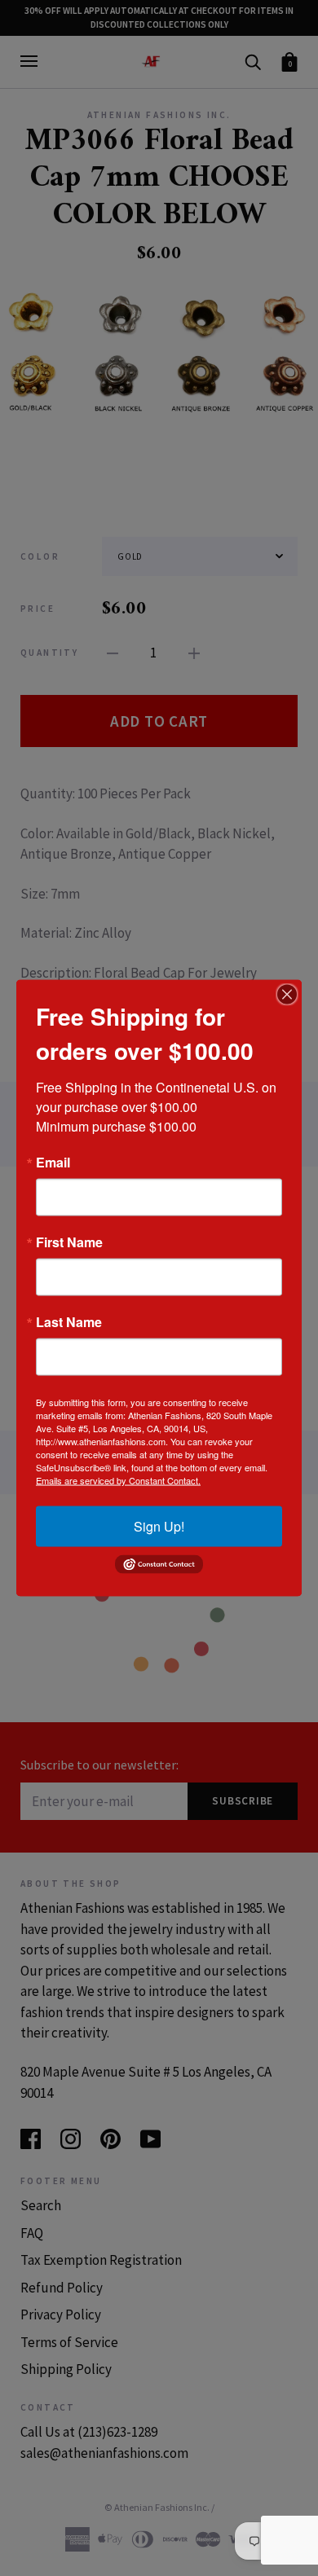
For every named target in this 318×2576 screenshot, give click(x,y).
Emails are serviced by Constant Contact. (118, 1480)
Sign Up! (159, 1526)
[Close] (287, 995)
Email (53, 1163)
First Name (69, 1242)
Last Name (69, 1322)
